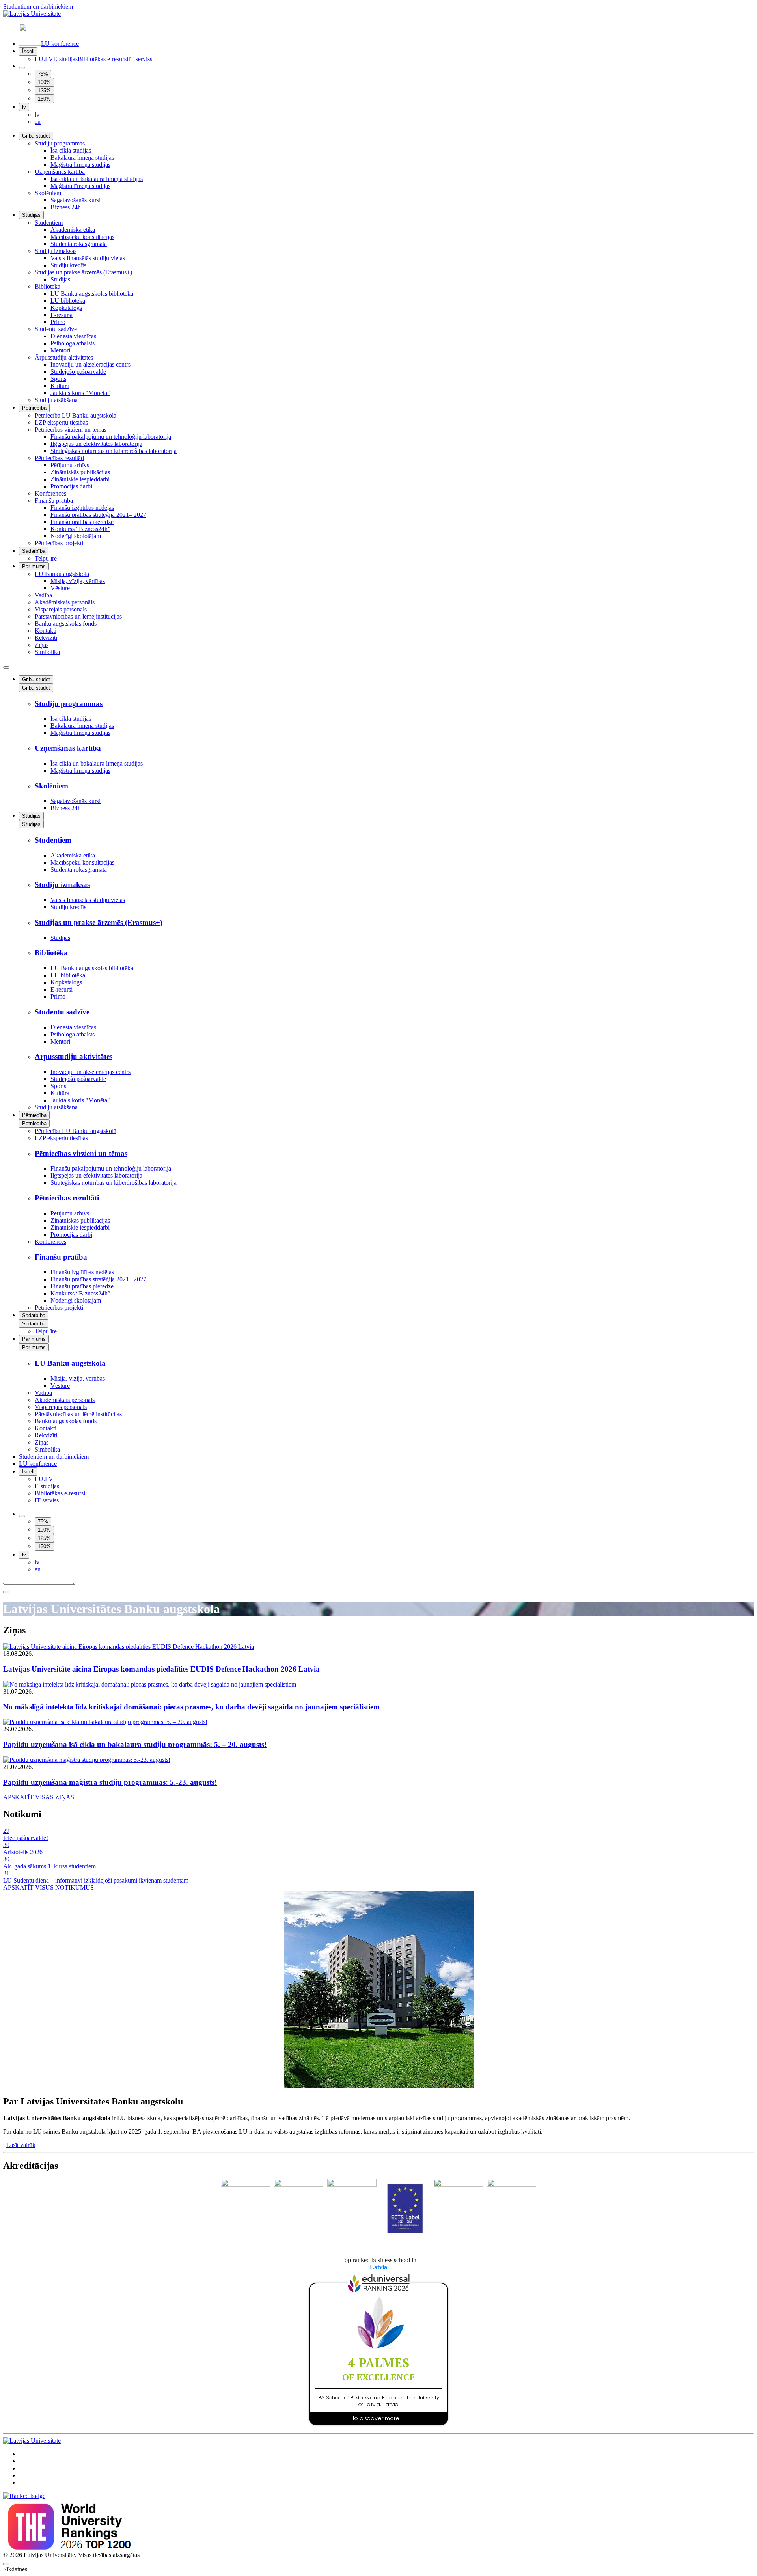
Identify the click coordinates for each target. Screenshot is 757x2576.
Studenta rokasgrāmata (79, 244)
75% (43, 74)
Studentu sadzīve (56, 329)
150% (44, 99)
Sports (58, 379)
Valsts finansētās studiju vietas (88, 258)
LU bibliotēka (68, 301)
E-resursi (62, 315)
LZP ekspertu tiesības (61, 422)
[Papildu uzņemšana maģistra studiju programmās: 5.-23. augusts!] (378, 1760)
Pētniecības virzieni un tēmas (71, 430)
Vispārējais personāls (61, 609)
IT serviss (140, 59)
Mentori (60, 350)
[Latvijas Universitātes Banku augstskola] (32, 14)
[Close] (6, 1592)
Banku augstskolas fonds (66, 623)
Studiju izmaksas (56, 251)
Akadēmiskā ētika (73, 230)
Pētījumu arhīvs (70, 465)
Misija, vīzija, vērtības (78, 581)
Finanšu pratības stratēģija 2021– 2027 (98, 515)
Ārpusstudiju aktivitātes (64, 357)
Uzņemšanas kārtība (60, 172)
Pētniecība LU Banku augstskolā (76, 415)
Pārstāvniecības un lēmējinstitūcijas (78, 616)
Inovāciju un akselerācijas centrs (90, 364)
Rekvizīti (46, 638)
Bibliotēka (48, 286)
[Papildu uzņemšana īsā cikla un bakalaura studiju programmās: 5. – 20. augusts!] (378, 1722)
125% (44, 90)
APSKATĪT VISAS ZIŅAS (39, 1797)
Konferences (50, 493)
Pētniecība (34, 408)
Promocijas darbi (71, 486)
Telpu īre (46, 558)
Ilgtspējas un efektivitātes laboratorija (96, 444)
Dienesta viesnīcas (73, 336)
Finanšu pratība (54, 500)
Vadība (43, 595)
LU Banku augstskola (62, 574)
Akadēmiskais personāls (65, 602)
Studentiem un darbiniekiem (38, 7)
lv (24, 107)
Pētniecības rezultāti (59, 458)
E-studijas (65, 59)
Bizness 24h (66, 207)
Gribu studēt (36, 136)
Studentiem (49, 223)
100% (44, 82)
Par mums (34, 566)
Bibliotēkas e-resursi (103, 59)
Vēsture (60, 588)
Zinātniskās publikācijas (80, 472)
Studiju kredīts (68, 265)
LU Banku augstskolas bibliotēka (92, 294)
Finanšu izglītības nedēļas (82, 508)
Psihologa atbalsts (73, 343)
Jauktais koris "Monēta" (80, 393)
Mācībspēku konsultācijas (82, 237)
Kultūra (60, 386)
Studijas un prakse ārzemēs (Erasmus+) (83, 272)
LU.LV (44, 59)
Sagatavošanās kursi (76, 200)
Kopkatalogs (66, 308)
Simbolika (47, 652)
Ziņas (42, 645)
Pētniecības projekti (59, 543)
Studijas (31, 215)
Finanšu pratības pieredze (82, 522)
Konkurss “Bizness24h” (80, 529)
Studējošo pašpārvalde (78, 372)
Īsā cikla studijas (71, 150)
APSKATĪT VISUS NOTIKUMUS (48, 1887)
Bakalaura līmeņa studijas (82, 158)
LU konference (60, 44)
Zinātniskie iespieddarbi (80, 479)
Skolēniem (48, 193)
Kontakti (46, 631)
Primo (58, 322)
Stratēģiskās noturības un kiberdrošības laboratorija (114, 451)
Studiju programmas (60, 143)
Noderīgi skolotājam (76, 536)
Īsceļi (28, 51)
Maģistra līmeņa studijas (80, 165)
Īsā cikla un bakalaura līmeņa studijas (97, 179)
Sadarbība (34, 551)
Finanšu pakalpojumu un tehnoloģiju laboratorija (111, 437)
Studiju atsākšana (56, 400)
